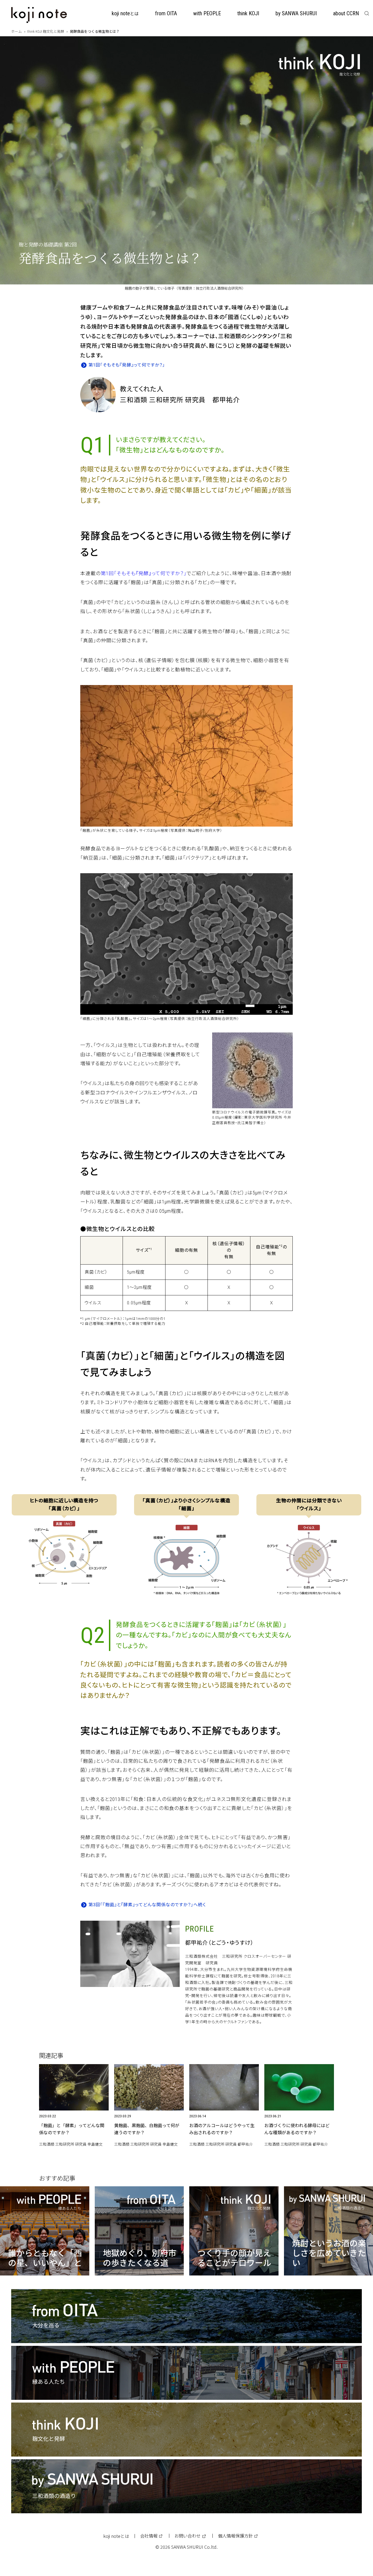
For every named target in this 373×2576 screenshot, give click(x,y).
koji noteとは (116, 2536)
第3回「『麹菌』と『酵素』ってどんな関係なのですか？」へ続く (147, 1905)
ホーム (17, 31)
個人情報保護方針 (235, 2536)
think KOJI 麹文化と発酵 (46, 31)
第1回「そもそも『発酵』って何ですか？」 (127, 365)
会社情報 (149, 2536)
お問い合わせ (188, 2536)
